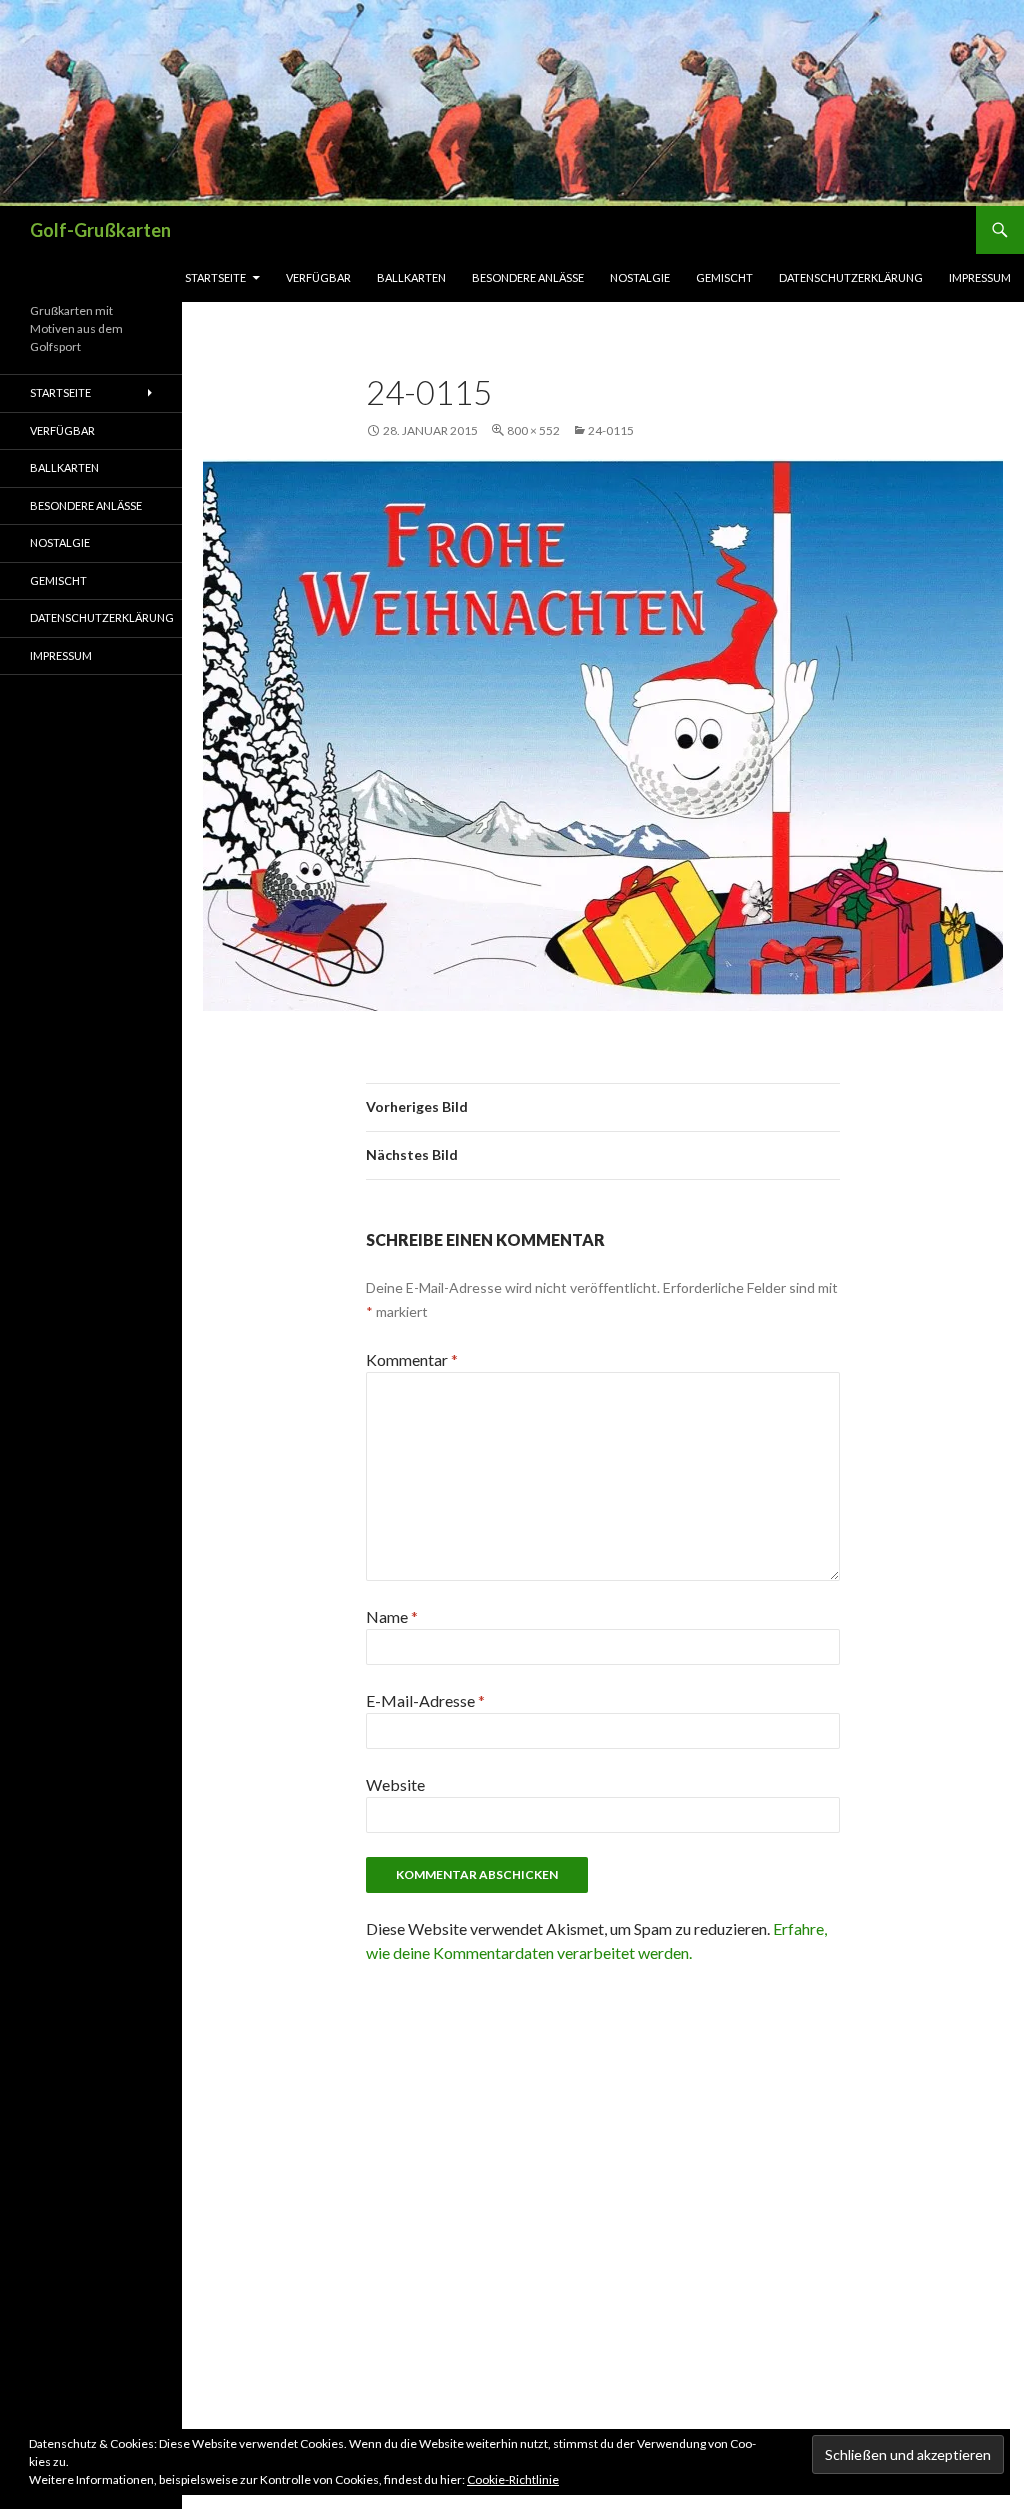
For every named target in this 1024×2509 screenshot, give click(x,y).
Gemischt (724, 277)
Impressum (980, 277)
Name (392, 1616)
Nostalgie (640, 277)
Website (395, 1784)
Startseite (215, 277)
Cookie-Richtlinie (513, 2479)
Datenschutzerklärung (851, 277)
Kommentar (412, 1359)
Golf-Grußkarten (100, 230)
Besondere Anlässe (528, 277)
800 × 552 (533, 430)
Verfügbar (318, 277)
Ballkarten (411, 277)
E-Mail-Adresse (425, 1700)
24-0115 (611, 430)
